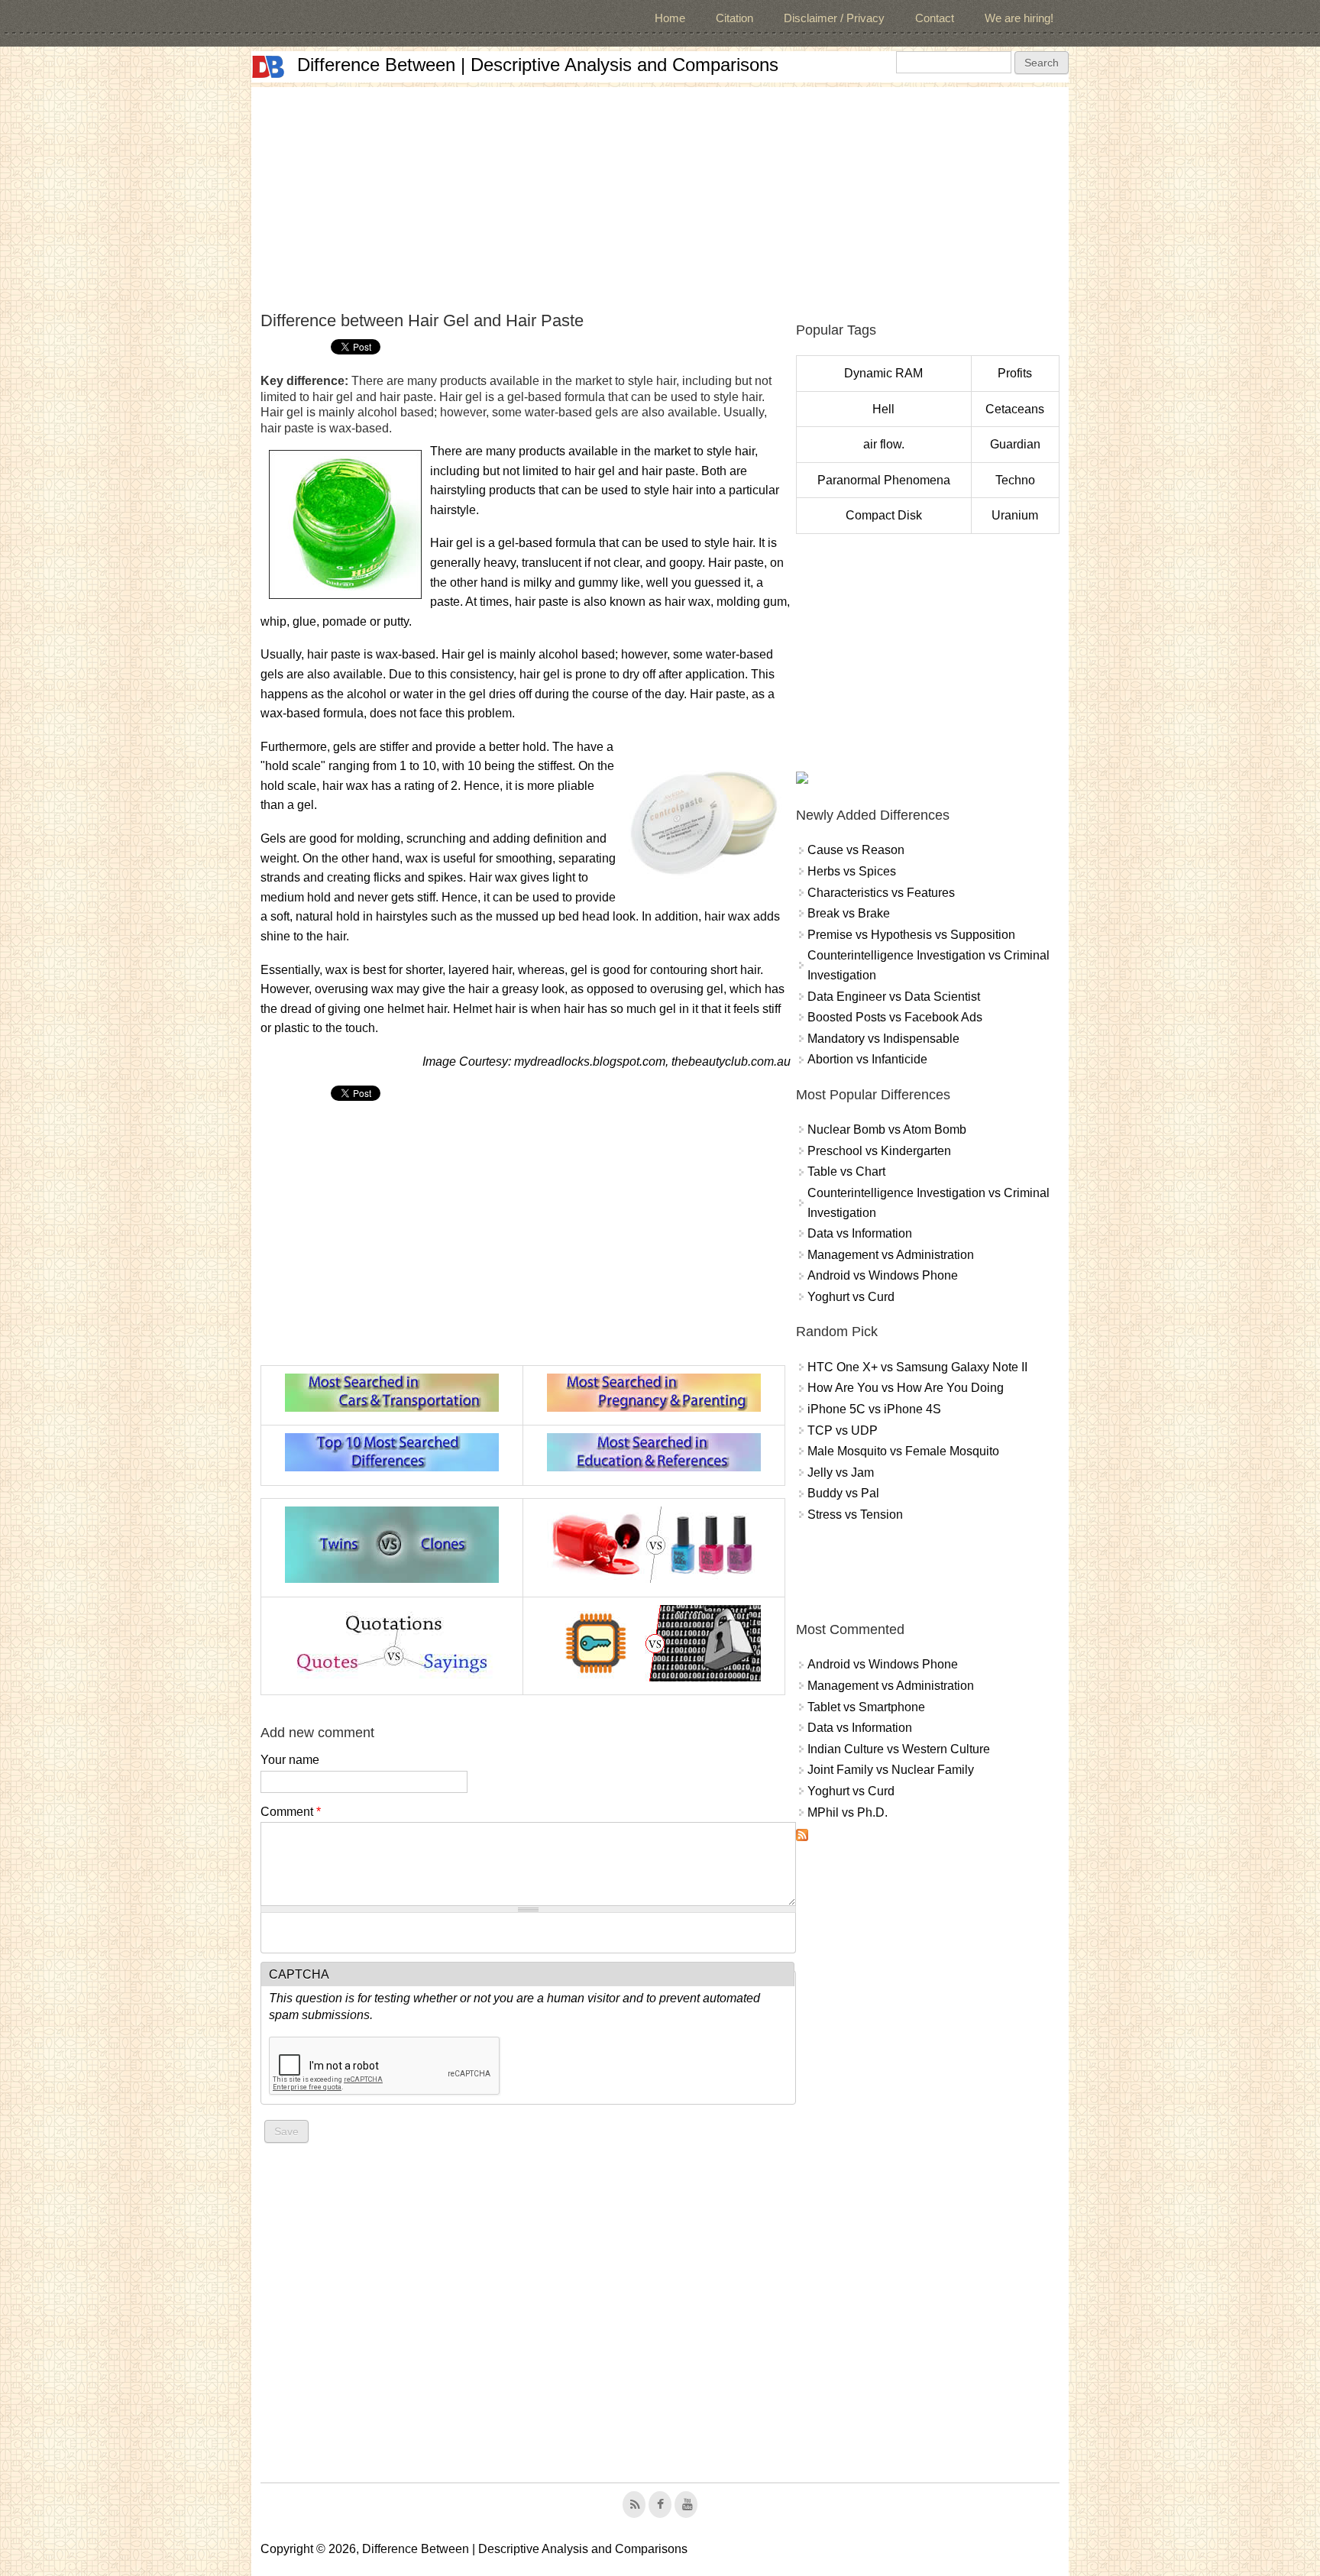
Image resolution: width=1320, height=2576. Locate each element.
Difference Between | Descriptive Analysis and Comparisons (538, 65)
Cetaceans (1015, 409)
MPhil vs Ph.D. (848, 1812)
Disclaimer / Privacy (834, 18)
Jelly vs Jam (841, 1472)
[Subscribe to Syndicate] (802, 1837)
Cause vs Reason (856, 850)
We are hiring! (1019, 18)
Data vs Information (860, 1233)
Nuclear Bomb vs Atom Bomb (887, 1129)
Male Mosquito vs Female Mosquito (903, 1451)
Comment (291, 1812)
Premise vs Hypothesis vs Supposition (911, 935)
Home (670, 18)
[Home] (268, 67)
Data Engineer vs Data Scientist (894, 997)
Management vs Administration (891, 1255)
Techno (1015, 480)
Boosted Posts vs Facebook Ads (895, 1017)
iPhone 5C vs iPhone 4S (874, 1409)
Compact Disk (884, 515)
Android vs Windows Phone (883, 1275)
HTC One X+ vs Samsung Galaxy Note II (917, 1367)
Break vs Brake (849, 913)
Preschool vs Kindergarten (879, 1151)
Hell (883, 409)
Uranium (1015, 515)
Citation (734, 18)
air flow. (884, 444)
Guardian (1015, 444)
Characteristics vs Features (881, 893)
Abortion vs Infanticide (867, 1059)
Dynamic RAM (883, 373)
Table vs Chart (846, 1171)
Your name (290, 1760)
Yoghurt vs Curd (851, 1297)
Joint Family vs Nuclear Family (891, 1770)
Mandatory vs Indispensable (883, 1039)
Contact (935, 18)
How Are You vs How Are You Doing (906, 1388)
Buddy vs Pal (843, 1493)
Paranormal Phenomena (884, 480)
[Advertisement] (660, 194)
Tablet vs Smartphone (866, 1707)
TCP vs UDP (843, 1430)
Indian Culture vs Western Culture (899, 1749)
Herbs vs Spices (852, 871)
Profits (1015, 373)
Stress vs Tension (855, 1515)
